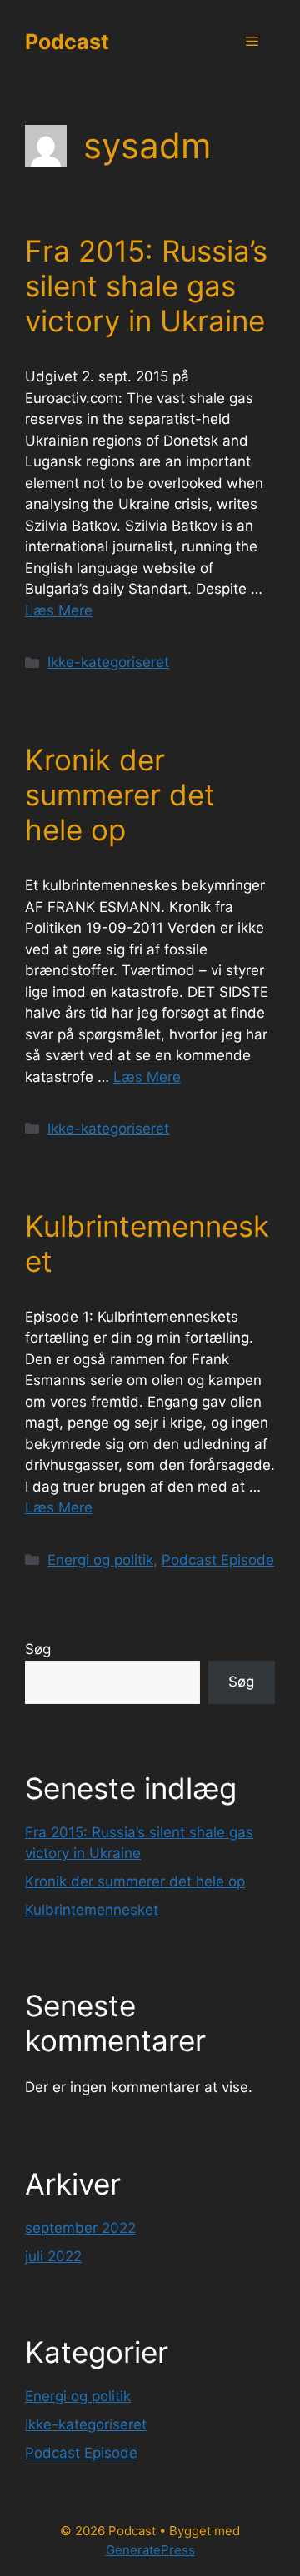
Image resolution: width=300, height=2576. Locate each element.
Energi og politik (100, 1560)
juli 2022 (53, 2256)
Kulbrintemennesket (92, 1910)
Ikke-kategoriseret (108, 662)
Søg (38, 1649)
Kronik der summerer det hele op (120, 795)
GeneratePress (150, 2550)
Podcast (67, 42)
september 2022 (80, 2228)
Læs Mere (59, 610)
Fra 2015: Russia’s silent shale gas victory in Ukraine (146, 286)
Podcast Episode (218, 1560)
